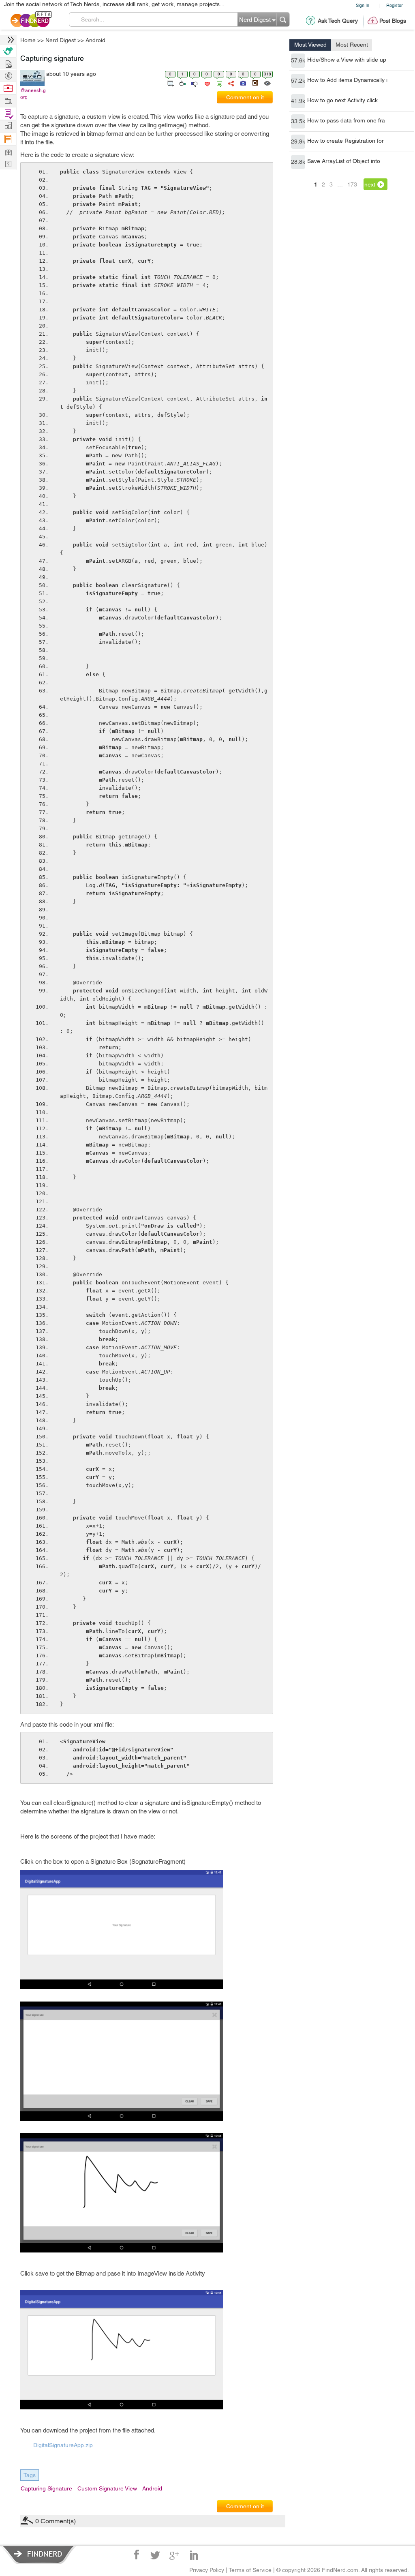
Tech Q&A (252, 1356)
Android (272, 1224)
